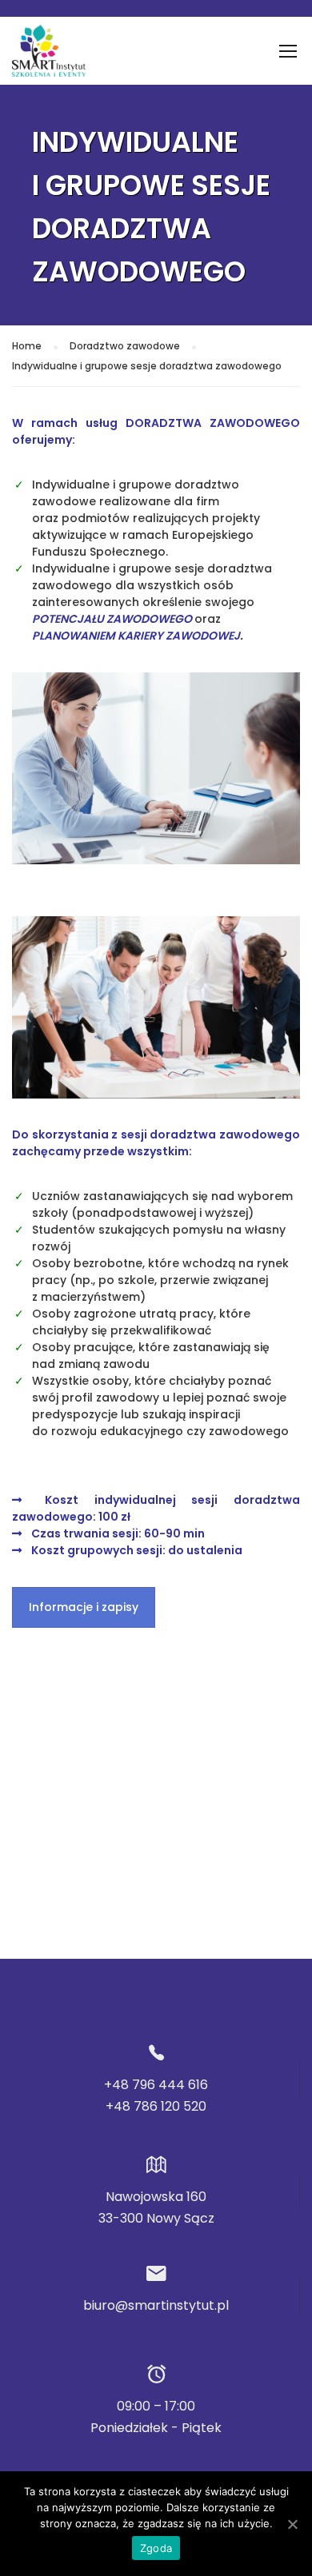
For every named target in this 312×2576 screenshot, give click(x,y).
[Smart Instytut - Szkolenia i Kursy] (49, 55)
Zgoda (156, 2548)
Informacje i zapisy (84, 1607)
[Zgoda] (292, 2524)
